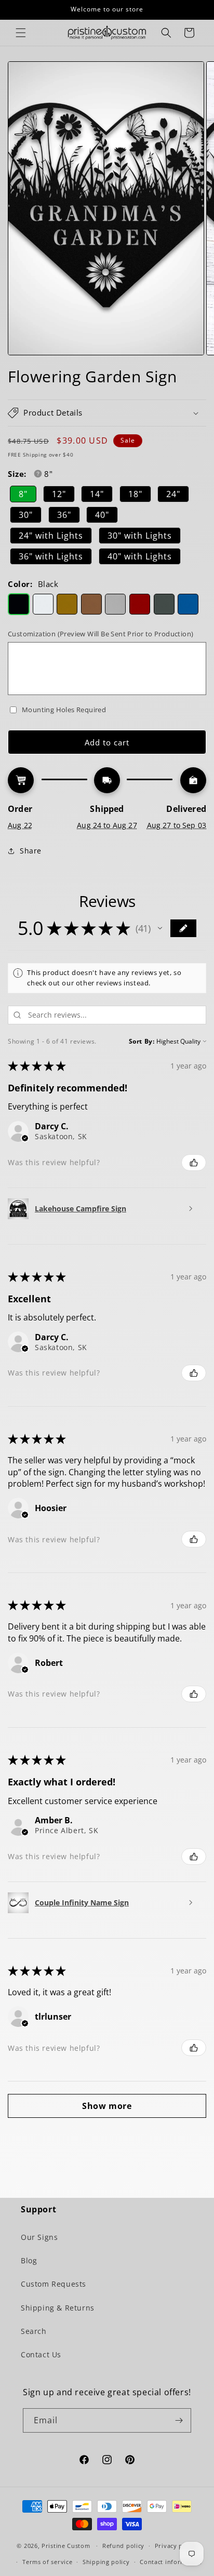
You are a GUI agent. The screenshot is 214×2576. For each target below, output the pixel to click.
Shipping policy (106, 2562)
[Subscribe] (179, 2420)
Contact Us (41, 2354)
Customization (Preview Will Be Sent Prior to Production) (101, 634)
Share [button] (31, 851)
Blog (29, 2260)
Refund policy (123, 2546)
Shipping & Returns (58, 2308)
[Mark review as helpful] (194, 1163)
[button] (21, 33)
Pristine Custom (66, 2546)
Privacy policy (176, 2546)
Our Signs (39, 2237)
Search (34, 2331)
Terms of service (47, 2562)
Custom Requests (53, 2284)
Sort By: (142, 1041)
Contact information (171, 2562)
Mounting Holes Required (64, 710)
